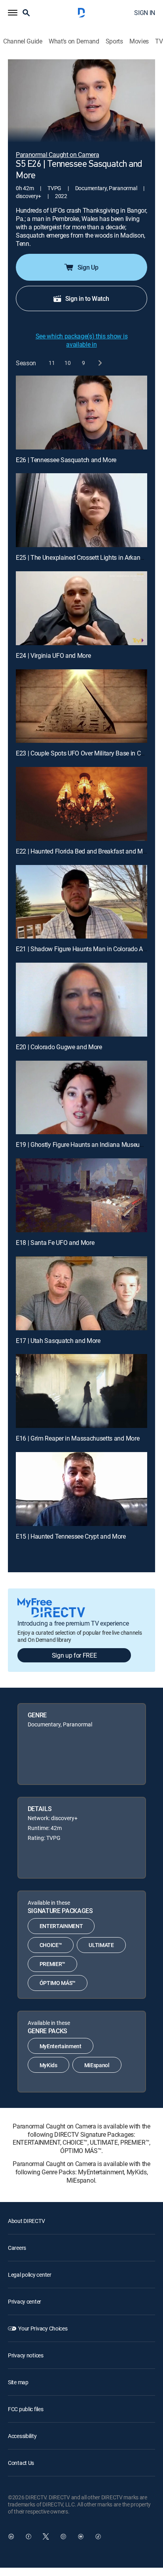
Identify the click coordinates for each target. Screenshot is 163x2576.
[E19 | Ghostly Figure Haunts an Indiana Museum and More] (81, 1098)
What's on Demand (74, 41)
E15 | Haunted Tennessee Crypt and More (71, 1536)
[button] (13, 13)
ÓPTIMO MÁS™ (58, 1983)
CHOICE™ (51, 1945)
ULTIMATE (101, 1945)
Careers (17, 2248)
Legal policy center (30, 2275)
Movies (139, 41)
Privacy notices (26, 2355)
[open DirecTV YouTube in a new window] (81, 2536)
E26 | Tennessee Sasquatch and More (66, 460)
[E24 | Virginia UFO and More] (81, 608)
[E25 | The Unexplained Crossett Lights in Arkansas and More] (81, 510)
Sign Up (88, 267)
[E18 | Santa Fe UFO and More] (81, 1195)
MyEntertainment (61, 2046)
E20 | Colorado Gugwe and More (59, 1047)
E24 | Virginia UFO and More (53, 655)
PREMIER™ (52, 1964)
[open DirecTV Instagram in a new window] (63, 2536)
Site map (18, 2382)
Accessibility (22, 2436)
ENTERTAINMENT (61, 1926)
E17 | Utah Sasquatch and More (58, 1341)
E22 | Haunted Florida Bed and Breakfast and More (83, 851)
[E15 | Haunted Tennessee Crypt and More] (81, 1489)
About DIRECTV (26, 2221)
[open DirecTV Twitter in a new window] (46, 2536)
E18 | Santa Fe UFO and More (55, 1243)
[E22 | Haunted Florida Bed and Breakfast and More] (81, 804)
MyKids (48, 2065)
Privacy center (25, 2301)
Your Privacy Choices (43, 2328)
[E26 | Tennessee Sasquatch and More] (81, 413)
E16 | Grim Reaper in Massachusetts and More (78, 1438)
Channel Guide (23, 41)
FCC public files (26, 2409)
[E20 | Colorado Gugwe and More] (81, 1000)
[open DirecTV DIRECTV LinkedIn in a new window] (11, 2536)
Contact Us (21, 2463)
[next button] (100, 363)
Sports (114, 41)
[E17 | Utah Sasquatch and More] (81, 1293)
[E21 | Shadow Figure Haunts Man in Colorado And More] (81, 902)
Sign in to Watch (87, 298)
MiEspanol (97, 2065)
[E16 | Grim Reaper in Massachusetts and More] (81, 1391)
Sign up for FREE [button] (74, 1655)
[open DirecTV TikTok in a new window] (98, 2536)
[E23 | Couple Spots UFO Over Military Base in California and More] (81, 706)
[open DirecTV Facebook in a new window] (28, 2536)
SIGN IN (145, 13)
